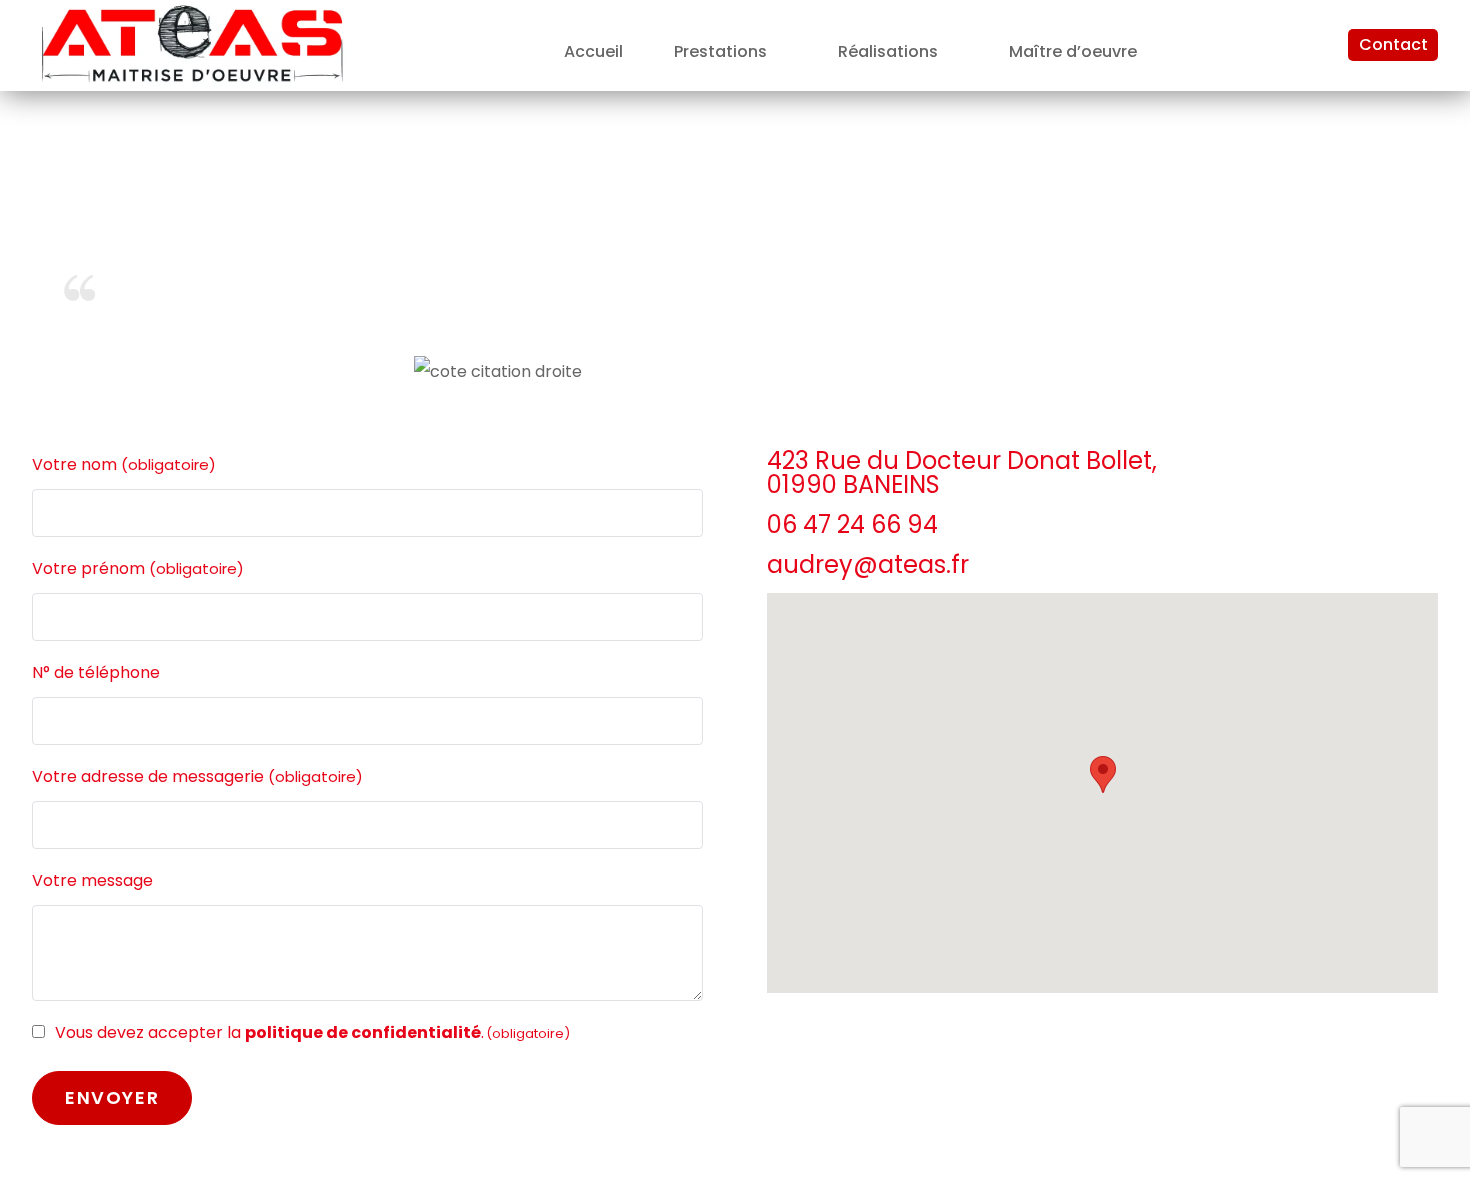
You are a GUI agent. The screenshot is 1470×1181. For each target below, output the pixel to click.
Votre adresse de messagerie (197, 776)
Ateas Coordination (1289, 376)
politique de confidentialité (363, 1032)
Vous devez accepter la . (312, 1032)
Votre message (92, 880)
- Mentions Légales (1364, 396)
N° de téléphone (96, 672)
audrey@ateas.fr (868, 564)
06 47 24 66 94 (852, 524)
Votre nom (124, 464)
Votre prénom (138, 568)
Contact (1393, 44)
